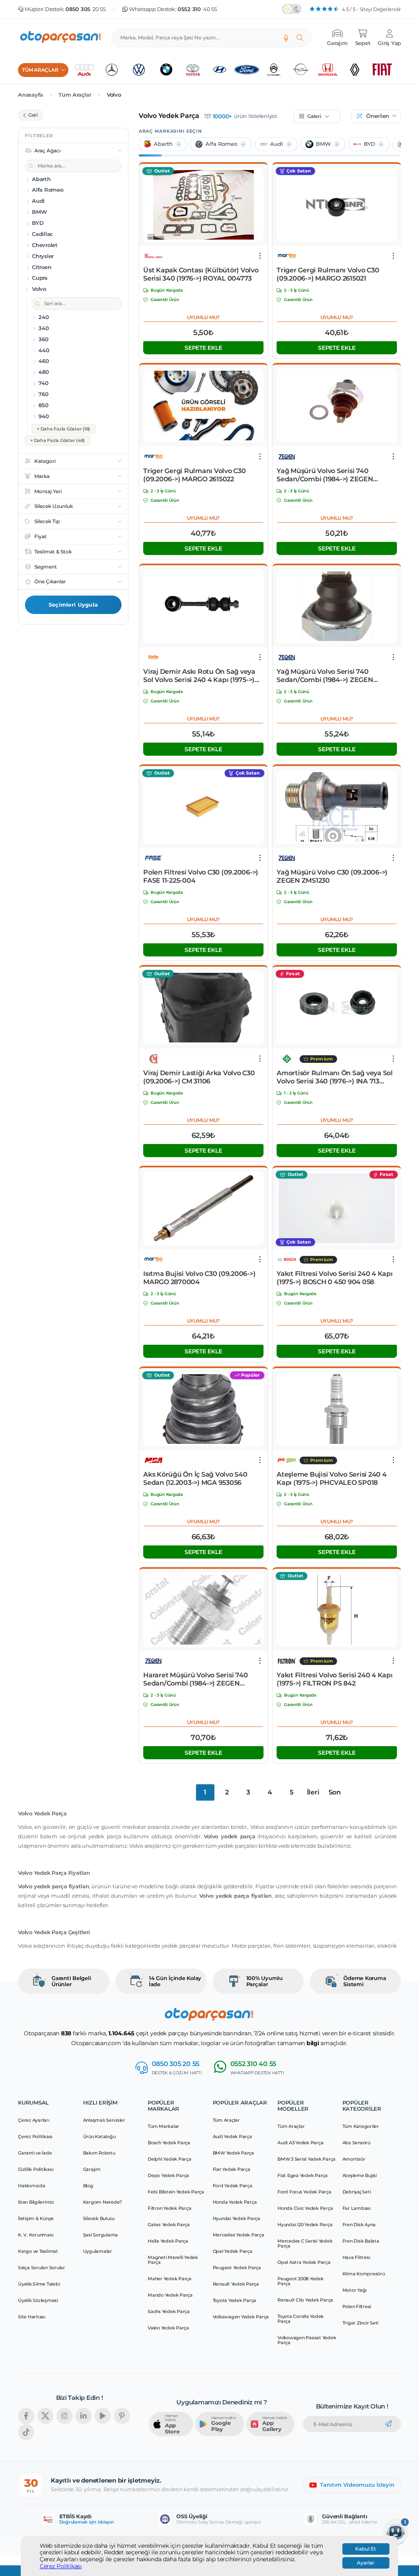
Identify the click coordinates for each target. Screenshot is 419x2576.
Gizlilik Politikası (36, 2169)
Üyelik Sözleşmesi (38, 2300)
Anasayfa (30, 95)
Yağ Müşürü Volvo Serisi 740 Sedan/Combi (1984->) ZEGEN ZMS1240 (325, 676)
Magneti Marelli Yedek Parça (173, 2260)
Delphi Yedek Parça (170, 2159)
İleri (313, 1792)
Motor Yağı (355, 2290)
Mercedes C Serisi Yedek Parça (305, 2243)
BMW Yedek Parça (233, 2153)
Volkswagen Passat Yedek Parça (307, 2340)
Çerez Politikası (61, 2566)
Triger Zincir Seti (361, 2323)
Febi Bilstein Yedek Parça (176, 2192)
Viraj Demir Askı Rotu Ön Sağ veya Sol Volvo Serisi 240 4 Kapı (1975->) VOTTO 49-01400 (199, 676)
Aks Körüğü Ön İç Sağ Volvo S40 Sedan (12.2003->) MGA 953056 (195, 1478)
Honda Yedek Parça (235, 2202)
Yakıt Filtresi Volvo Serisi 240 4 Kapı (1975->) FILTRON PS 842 (335, 1679)
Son (335, 1792)
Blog (88, 2186)
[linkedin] (83, 2416)
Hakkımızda (32, 2186)
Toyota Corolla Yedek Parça (301, 2319)
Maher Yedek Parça (170, 2279)
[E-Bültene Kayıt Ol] (388, 2424)
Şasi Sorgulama (101, 2235)
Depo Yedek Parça (168, 2175)
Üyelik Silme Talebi (39, 2284)
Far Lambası (357, 2208)
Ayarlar (366, 2563)
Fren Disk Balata (361, 2241)
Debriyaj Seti (357, 2192)
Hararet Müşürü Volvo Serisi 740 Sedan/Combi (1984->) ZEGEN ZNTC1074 (195, 1679)
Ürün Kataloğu (99, 2136)
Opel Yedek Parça (233, 2251)
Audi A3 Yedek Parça (300, 2143)
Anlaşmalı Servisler (104, 2120)
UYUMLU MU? (204, 317)
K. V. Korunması (36, 2235)
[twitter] (45, 2416)
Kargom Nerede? (103, 2202)
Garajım (92, 2169)
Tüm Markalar (163, 2126)
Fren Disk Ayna (359, 2225)
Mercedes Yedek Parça (239, 2235)
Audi (277, 144)
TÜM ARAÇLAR (40, 70)
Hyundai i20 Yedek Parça (305, 2225)
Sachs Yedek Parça (169, 2311)
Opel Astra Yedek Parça (304, 2262)
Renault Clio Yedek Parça (305, 2300)
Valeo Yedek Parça (168, 2328)
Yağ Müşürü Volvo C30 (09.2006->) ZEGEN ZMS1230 (332, 876)
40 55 (197, 9)
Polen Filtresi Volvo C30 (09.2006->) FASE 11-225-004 (201, 876)
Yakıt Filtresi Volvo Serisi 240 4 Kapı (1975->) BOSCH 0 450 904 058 (335, 1278)
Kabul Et (366, 2549)
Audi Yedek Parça (232, 2136)
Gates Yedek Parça (169, 2225)
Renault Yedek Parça (236, 2284)
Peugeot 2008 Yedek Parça (301, 2281)
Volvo (114, 95)
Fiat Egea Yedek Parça (303, 2175)
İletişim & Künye (36, 2218)
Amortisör (354, 2159)
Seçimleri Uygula (73, 605)
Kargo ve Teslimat (38, 2251)
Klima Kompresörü (364, 2274)
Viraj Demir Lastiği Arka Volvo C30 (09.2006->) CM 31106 (199, 1077)
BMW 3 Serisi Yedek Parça (306, 2159)
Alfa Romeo (221, 144)
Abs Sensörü (356, 2143)
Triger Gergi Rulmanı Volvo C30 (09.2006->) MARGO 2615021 (328, 274)
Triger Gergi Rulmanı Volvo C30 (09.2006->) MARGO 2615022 (195, 475)
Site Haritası (32, 2317)
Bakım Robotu (99, 2153)
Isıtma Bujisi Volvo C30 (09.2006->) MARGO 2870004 (199, 1278)
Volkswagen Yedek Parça (241, 2317)
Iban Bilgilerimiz (36, 2202)
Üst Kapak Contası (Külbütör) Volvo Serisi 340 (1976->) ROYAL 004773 (201, 274)
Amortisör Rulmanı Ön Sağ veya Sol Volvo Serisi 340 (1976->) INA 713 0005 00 (335, 1077)
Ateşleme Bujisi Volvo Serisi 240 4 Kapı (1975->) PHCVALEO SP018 (332, 1478)
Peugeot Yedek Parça (237, 2268)
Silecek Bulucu (99, 2218)
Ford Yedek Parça (233, 2186)
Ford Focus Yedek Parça (304, 2192)
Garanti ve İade (35, 2153)
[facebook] (26, 2416)
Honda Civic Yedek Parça (305, 2208)
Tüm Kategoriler (361, 2126)
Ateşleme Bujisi (360, 2175)
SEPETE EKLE (203, 348)
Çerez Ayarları (34, 2120)
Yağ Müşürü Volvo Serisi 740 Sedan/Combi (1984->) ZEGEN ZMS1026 (325, 475)
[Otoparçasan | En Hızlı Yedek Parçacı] (61, 38)
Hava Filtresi (356, 2257)
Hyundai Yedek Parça (237, 2218)
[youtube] (103, 2416)
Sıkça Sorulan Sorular (42, 2268)
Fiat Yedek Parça (232, 2169)
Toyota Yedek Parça (235, 2300)
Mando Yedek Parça (170, 2295)
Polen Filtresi (357, 2306)
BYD (369, 144)
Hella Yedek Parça (168, 2241)
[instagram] (65, 2416)
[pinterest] (122, 2416)
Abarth (163, 144)
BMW (323, 144)
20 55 (86, 9)
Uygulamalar (98, 2251)
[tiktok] (26, 2432)
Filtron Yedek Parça (169, 2208)
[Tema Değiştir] (292, 9)
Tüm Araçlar (75, 95)
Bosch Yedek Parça (169, 2143)
